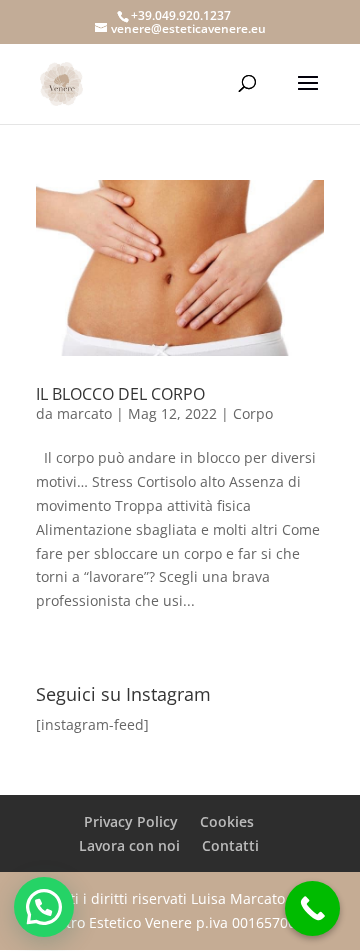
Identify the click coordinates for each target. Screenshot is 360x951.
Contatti (230, 845)
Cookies (227, 821)
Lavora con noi (129, 845)
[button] (44, 907)
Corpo (253, 413)
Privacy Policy (131, 821)
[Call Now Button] (312, 908)
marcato (84, 413)
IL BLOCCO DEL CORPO (120, 394)
